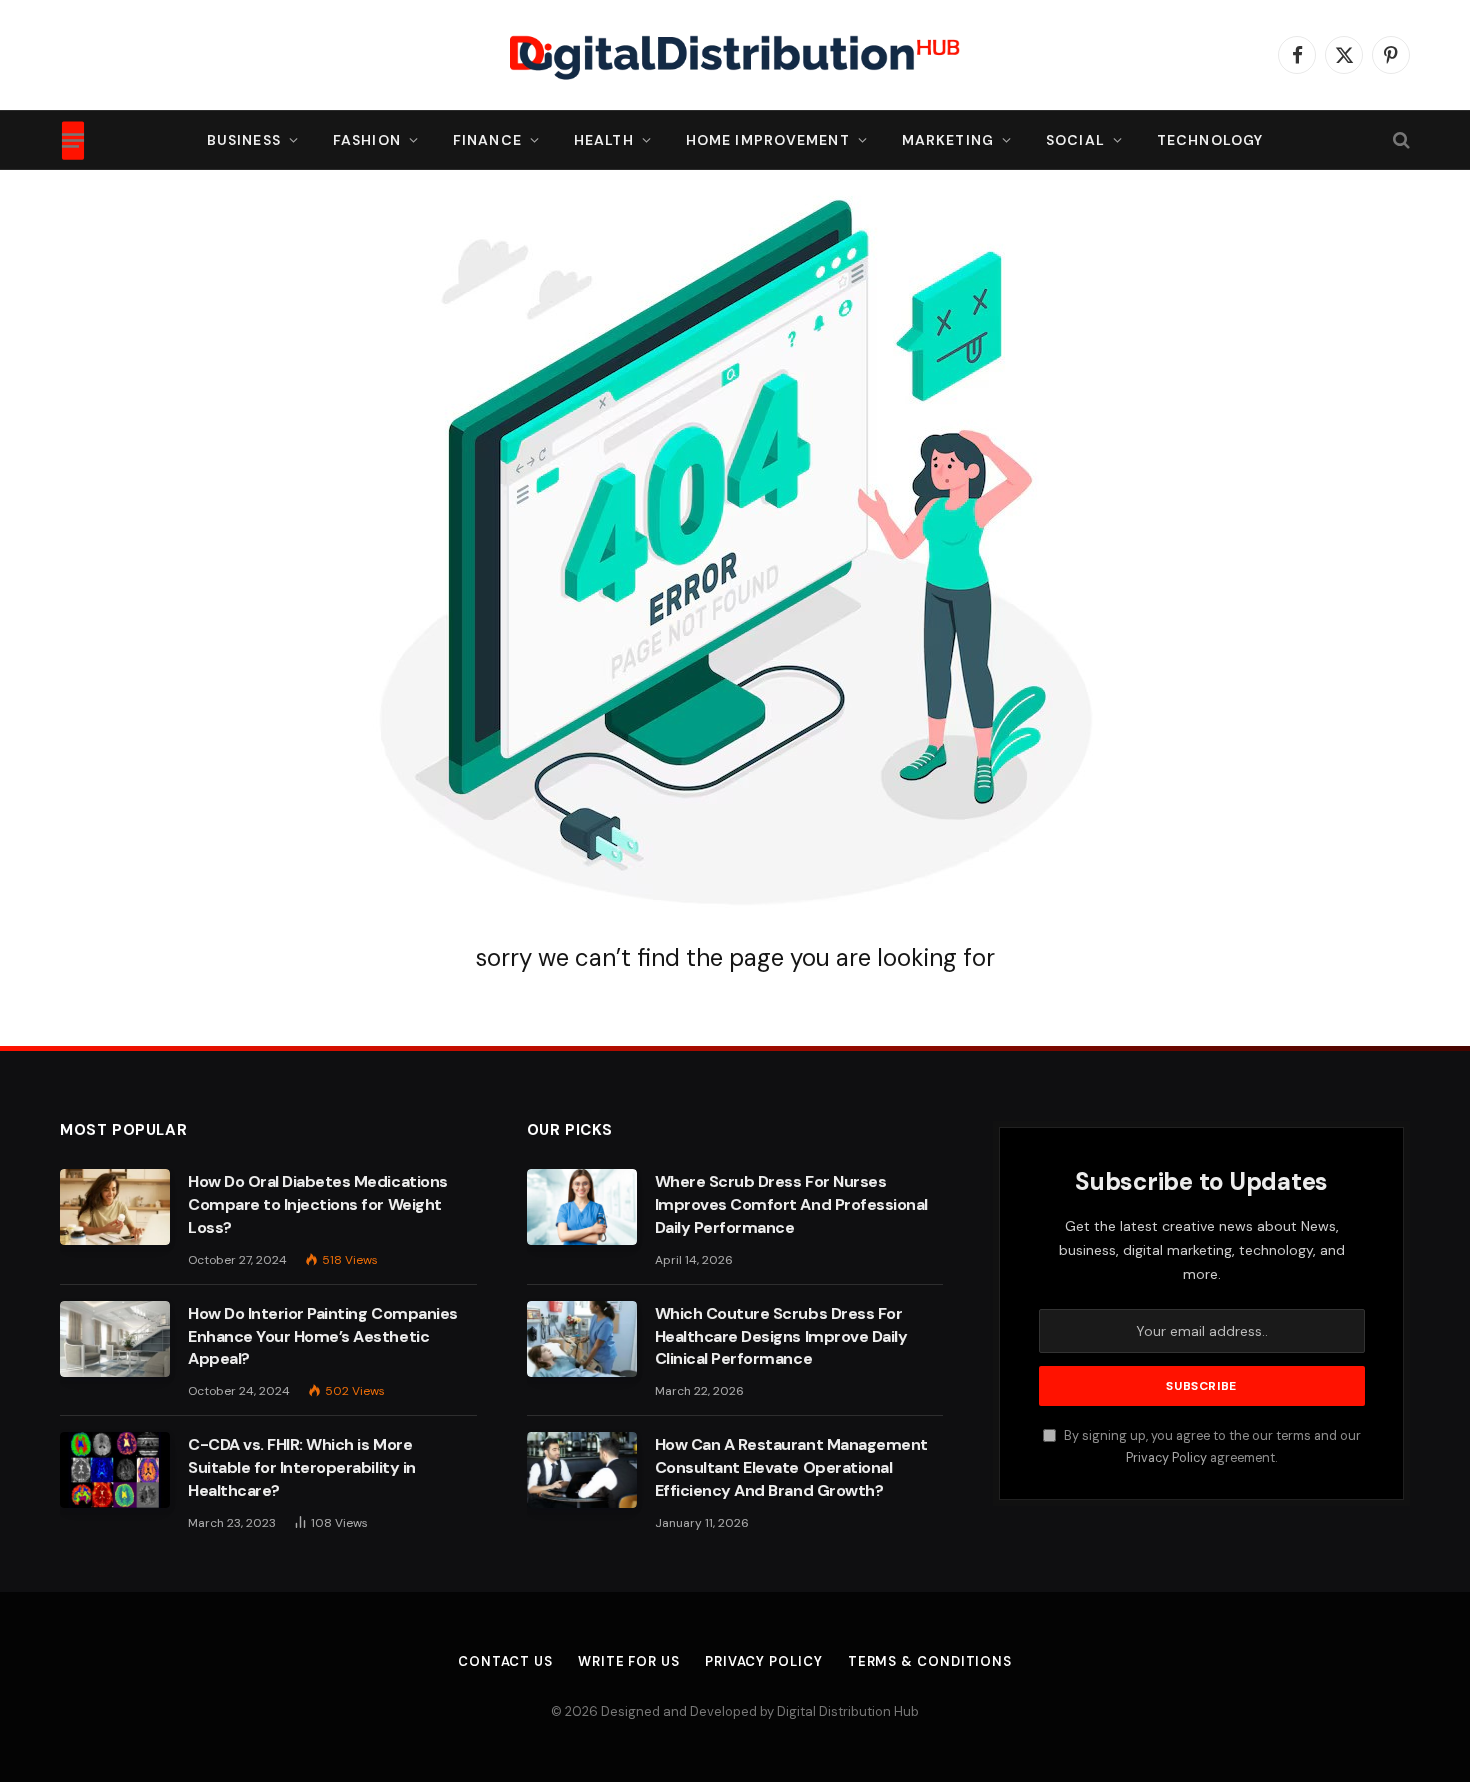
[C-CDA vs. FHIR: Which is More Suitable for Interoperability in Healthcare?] (115, 1470)
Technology (1210, 140)
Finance (487, 140)
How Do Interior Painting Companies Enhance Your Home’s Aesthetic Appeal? (323, 1336)
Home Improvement (768, 140)
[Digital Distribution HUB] (735, 55)
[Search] (1399, 140)
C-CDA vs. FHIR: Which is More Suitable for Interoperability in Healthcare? (302, 1467)
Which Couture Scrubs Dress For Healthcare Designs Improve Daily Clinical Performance (781, 1336)
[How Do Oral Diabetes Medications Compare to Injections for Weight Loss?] (115, 1207)
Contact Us (505, 1661)
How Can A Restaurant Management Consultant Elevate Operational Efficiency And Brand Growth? (791, 1467)
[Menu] (73, 140)
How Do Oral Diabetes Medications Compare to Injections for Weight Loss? (318, 1204)
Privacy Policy (1166, 1458)
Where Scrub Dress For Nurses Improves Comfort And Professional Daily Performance (791, 1204)
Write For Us (629, 1661)
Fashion (367, 140)
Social (1075, 140)
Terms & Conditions (930, 1661)
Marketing (948, 140)
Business (244, 140)
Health (604, 140)
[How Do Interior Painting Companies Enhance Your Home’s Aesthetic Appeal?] (115, 1339)
